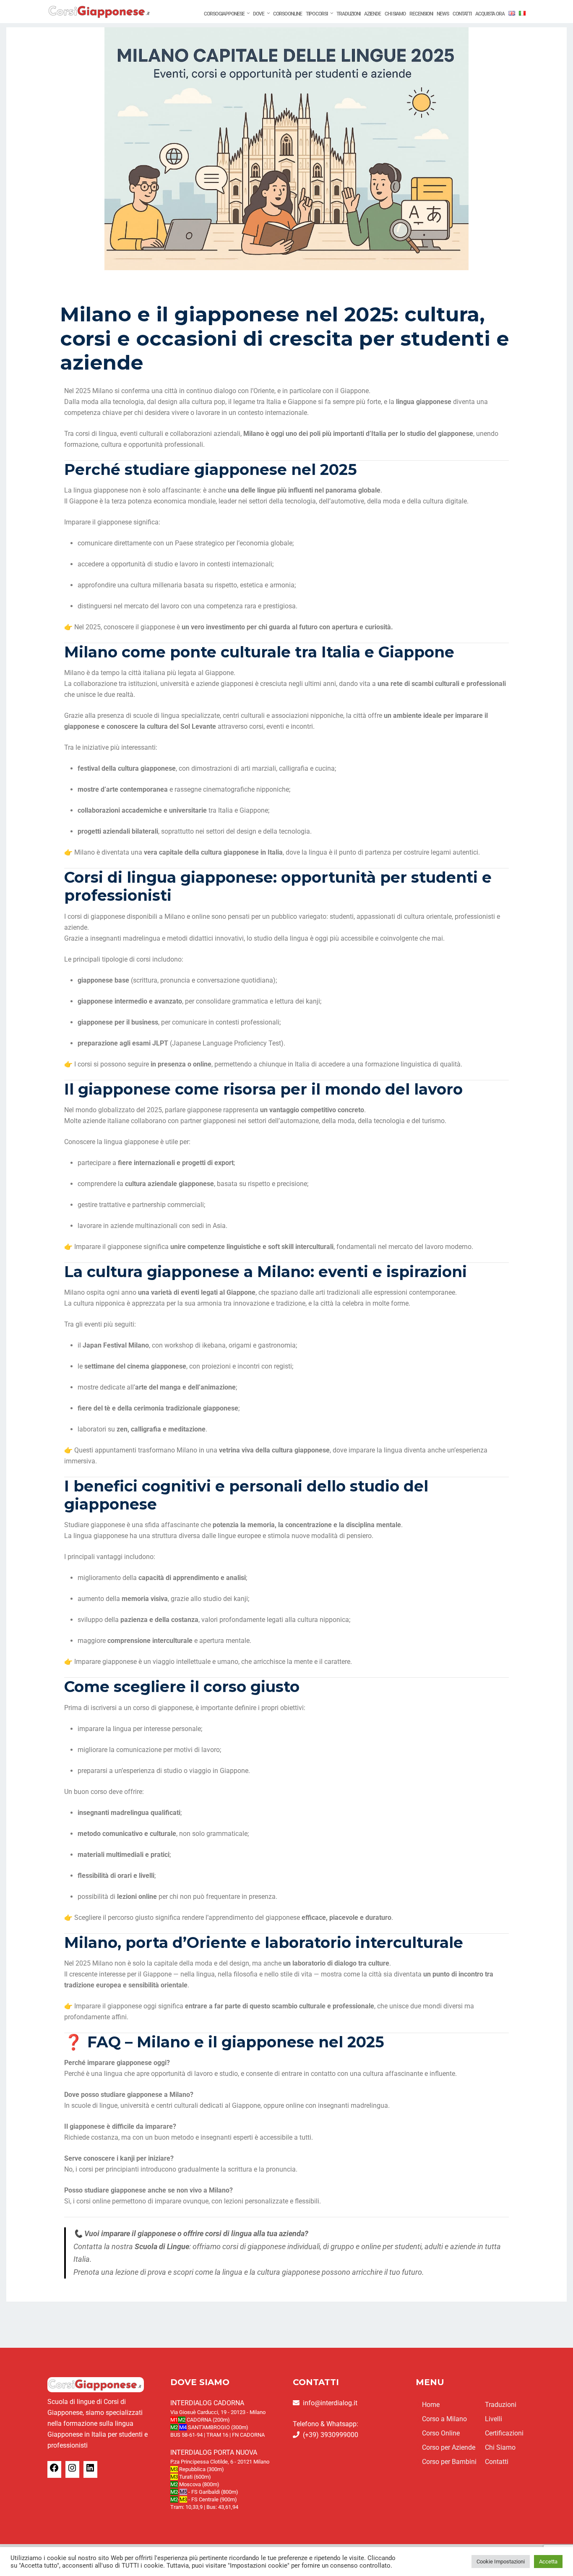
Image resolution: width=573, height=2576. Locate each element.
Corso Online (288, 14)
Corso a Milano (444, 2419)
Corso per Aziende (449, 2447)
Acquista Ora (490, 14)
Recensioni (421, 14)
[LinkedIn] (90, 2470)
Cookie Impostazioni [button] (501, 2562)
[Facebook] (54, 2470)
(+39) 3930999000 (331, 2435)
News (443, 14)
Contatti (462, 14)
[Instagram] (72, 2470)
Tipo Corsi (317, 14)
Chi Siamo (395, 14)
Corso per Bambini (449, 2462)
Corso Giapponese (224, 14)
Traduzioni (348, 14)
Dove (259, 14)
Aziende (372, 14)
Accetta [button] (548, 2562)
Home (431, 2405)
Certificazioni (504, 2433)
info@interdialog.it (330, 2403)
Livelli (494, 2419)
